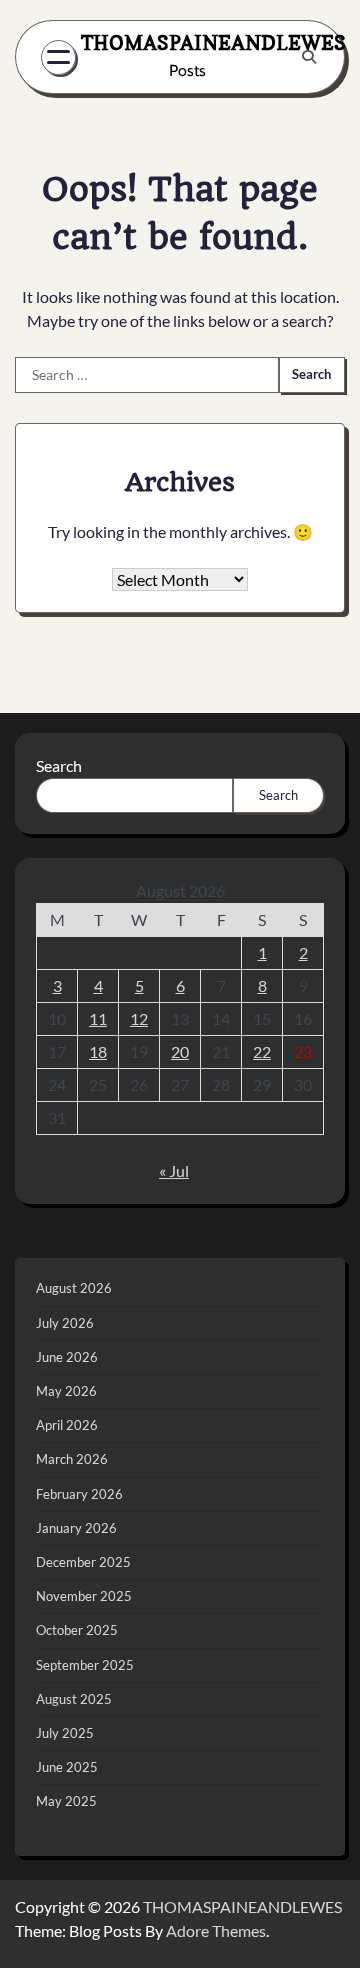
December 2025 (83, 1562)
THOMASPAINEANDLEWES (213, 43)
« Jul (174, 1170)
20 (180, 1051)
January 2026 (76, 1528)
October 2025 (77, 1630)
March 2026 (72, 1459)
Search (59, 765)
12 (139, 1018)
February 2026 (79, 1494)
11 (98, 1018)
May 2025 (66, 1801)
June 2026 (67, 1357)
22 (262, 1051)
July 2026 (65, 1323)
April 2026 (67, 1425)
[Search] (309, 57)
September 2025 (85, 1665)
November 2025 (84, 1596)
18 (98, 1051)
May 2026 (66, 1391)
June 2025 (67, 1767)
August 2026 (74, 1288)
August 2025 (74, 1699)
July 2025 (65, 1733)
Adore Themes (216, 1930)
